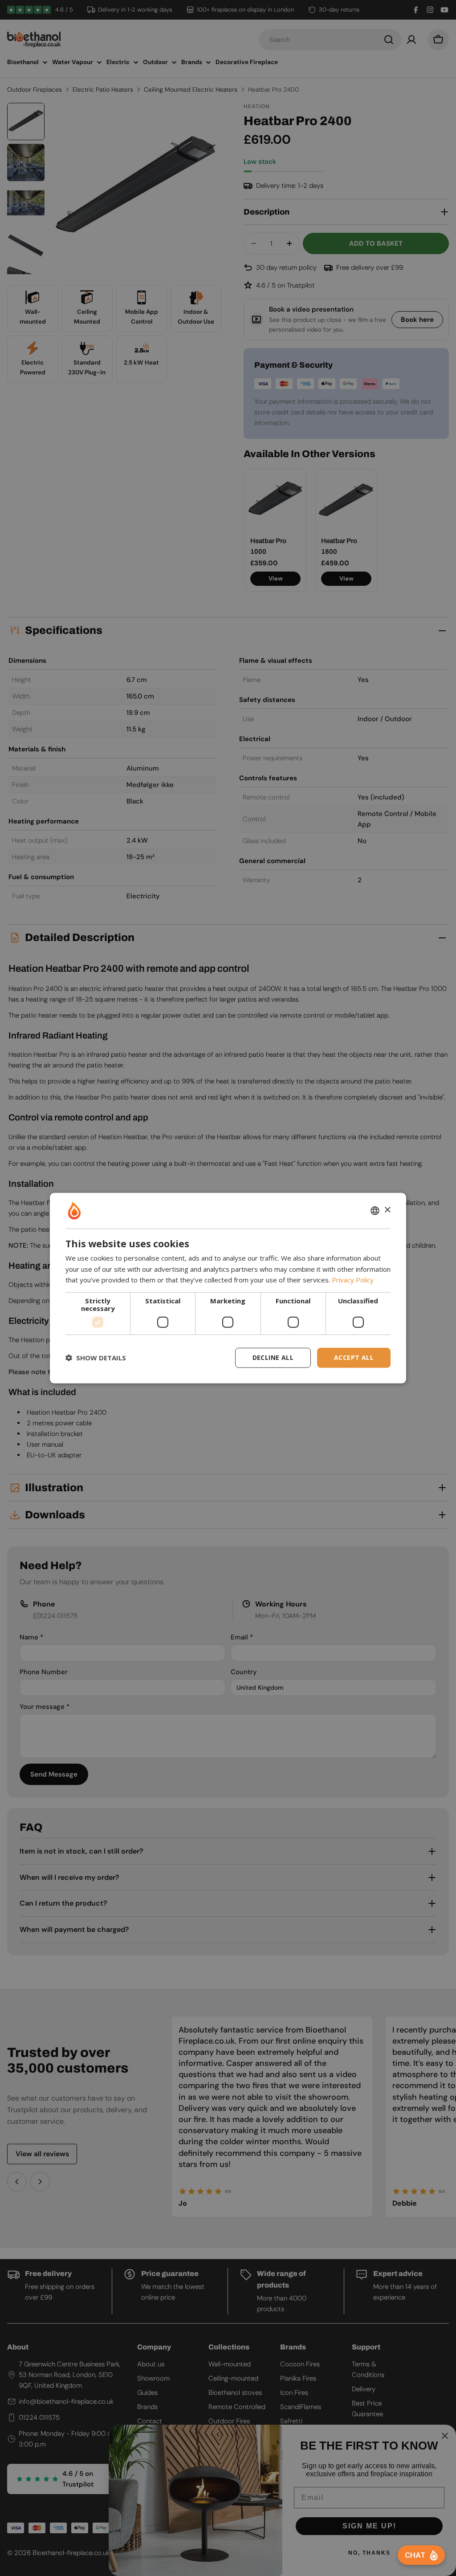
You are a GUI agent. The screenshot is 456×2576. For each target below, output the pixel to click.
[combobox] (375, 1210)
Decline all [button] (273, 1357)
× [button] (387, 1210)
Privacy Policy (353, 1280)
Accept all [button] (354, 1357)
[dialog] (228, 1288)
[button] (96, 1358)
